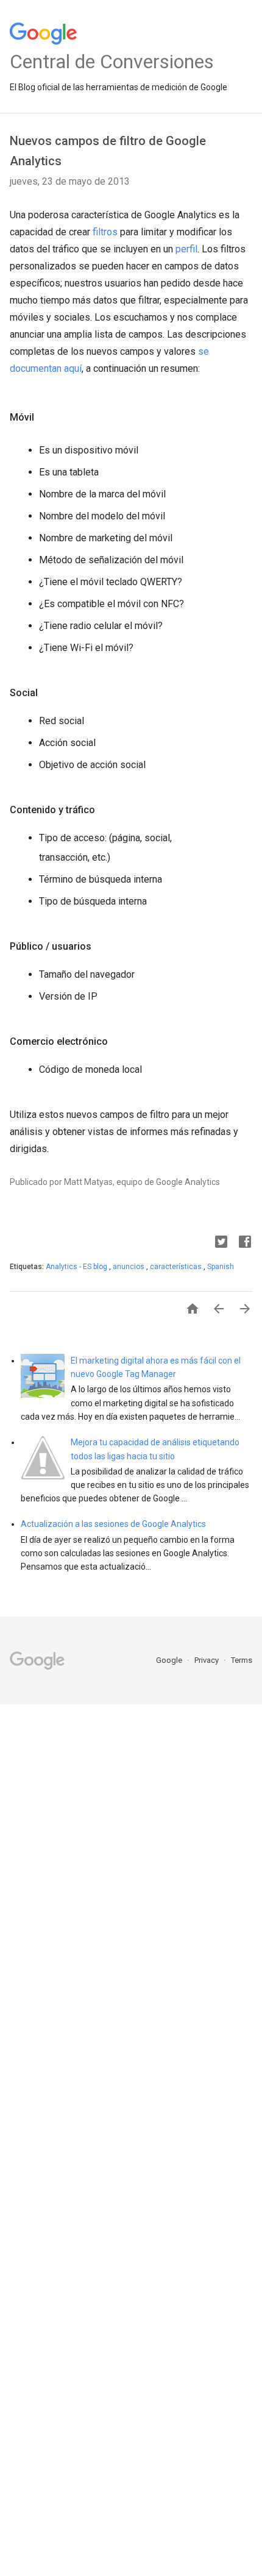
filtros (105, 232)
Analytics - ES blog (77, 1267)
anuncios (129, 1267)
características (177, 1267)
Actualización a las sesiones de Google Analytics (113, 1524)
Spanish (221, 1267)
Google (170, 1660)
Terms (242, 1660)
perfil (186, 249)
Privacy (207, 1660)
